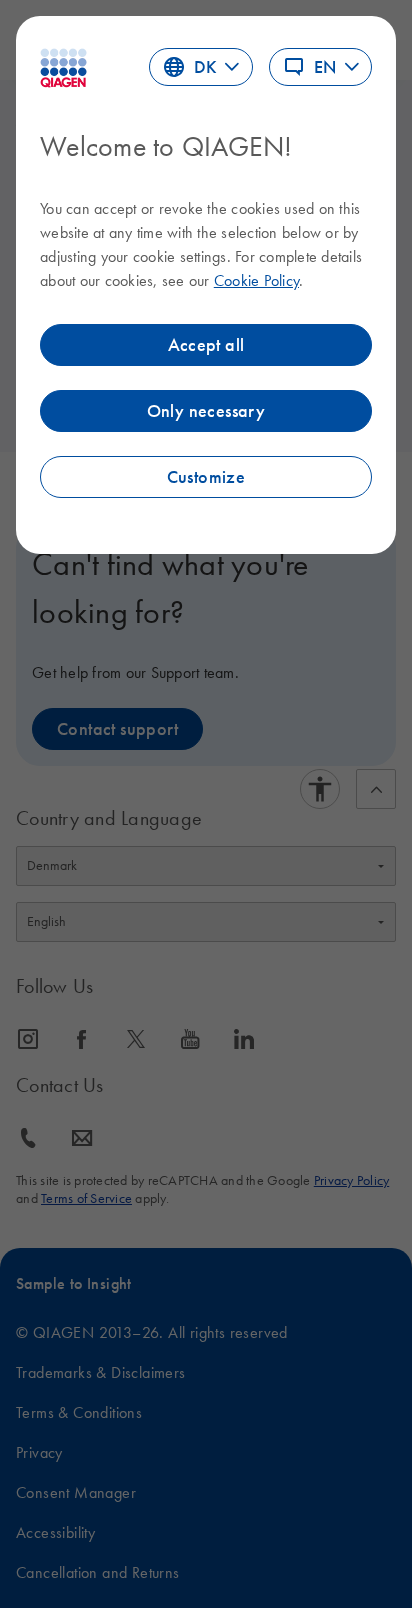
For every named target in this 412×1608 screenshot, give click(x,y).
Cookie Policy (256, 280)
